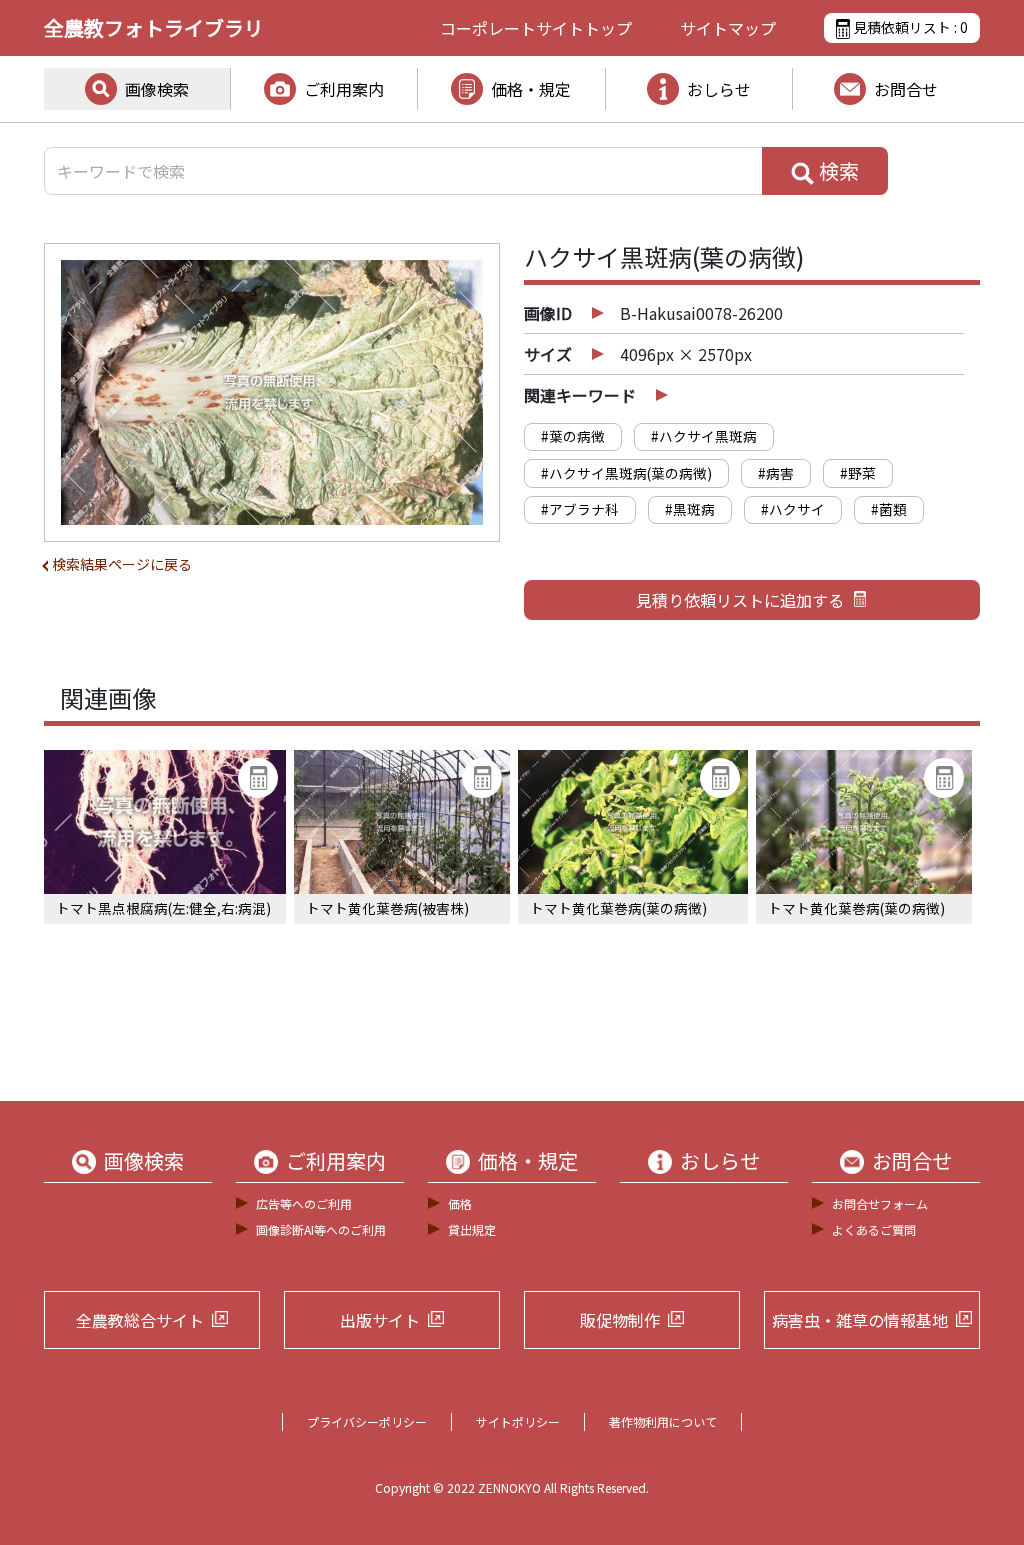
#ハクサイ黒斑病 (704, 436)
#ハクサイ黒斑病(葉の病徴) (626, 473)
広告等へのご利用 (304, 1203)
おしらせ (719, 89)
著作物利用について (663, 1421)
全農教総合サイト (140, 1320)
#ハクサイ (793, 509)
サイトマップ (728, 28)
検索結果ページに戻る (122, 564)
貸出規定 (472, 1229)
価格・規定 (531, 89)
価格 (460, 1203)
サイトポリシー (518, 1421)
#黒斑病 (690, 509)
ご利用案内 (344, 89)
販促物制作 (620, 1320)
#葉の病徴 (573, 436)
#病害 (776, 473)
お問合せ (906, 89)
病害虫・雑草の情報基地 (860, 1320)
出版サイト (380, 1320)
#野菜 (858, 473)
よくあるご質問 (874, 1229)
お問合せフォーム (880, 1203)
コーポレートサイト (536, 28)
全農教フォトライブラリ (154, 27)
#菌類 (889, 509)
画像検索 (157, 89)
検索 (837, 170)
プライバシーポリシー (367, 1421)
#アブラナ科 (580, 509)
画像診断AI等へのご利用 (321, 1229)
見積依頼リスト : (909, 27)
